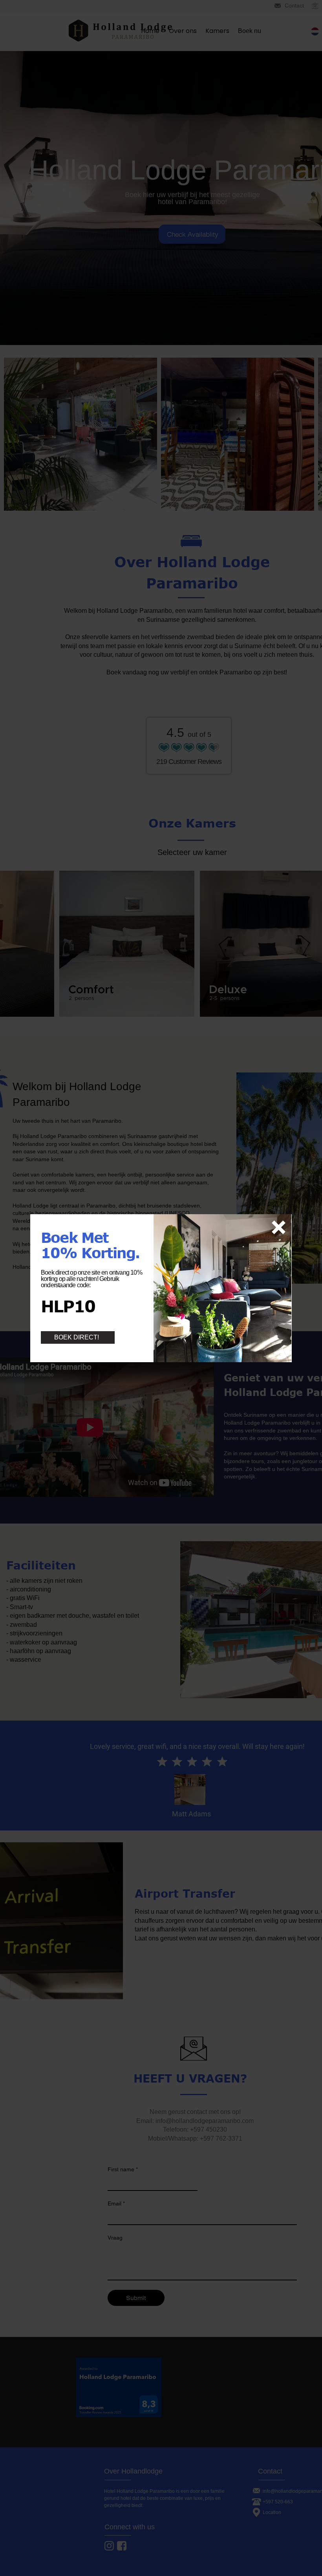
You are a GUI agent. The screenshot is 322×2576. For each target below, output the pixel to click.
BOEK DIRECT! (77, 1337)
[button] (279, 1227)
